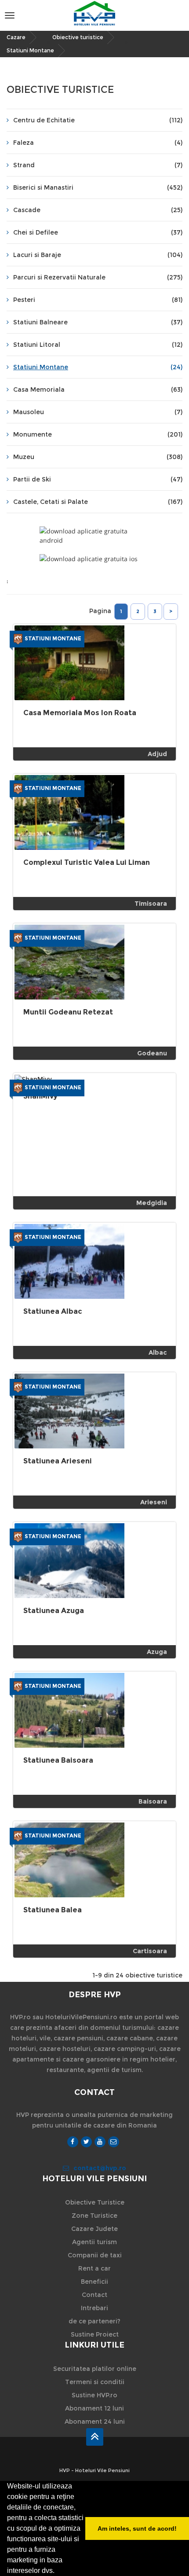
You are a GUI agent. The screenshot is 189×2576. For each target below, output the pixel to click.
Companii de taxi (95, 2255)
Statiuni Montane (30, 50)
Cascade (98, 210)
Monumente (98, 434)
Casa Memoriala (98, 390)
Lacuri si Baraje (98, 255)
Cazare (16, 37)
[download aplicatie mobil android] (94, 536)
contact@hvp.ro (100, 2168)
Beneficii (94, 2282)
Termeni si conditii (95, 2382)
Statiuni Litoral (98, 345)
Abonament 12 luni (94, 2408)
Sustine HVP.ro (94, 2395)
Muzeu (98, 457)
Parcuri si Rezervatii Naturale (98, 277)
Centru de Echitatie (98, 120)
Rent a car (94, 2268)
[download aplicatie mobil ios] (94, 559)
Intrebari (94, 2308)
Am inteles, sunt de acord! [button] (137, 2528)
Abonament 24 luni (95, 2422)
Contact (94, 2295)
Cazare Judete (94, 2229)
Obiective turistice (78, 37)
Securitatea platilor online (95, 2369)
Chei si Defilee (98, 232)
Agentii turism (94, 2242)
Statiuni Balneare (98, 322)
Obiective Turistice (95, 2202)
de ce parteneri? (94, 2321)
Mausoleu (98, 412)
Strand (98, 165)
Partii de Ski (98, 479)
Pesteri (98, 300)
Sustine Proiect (95, 2334)
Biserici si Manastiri (98, 187)
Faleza (98, 143)
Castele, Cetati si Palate (98, 502)
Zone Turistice (94, 2216)
